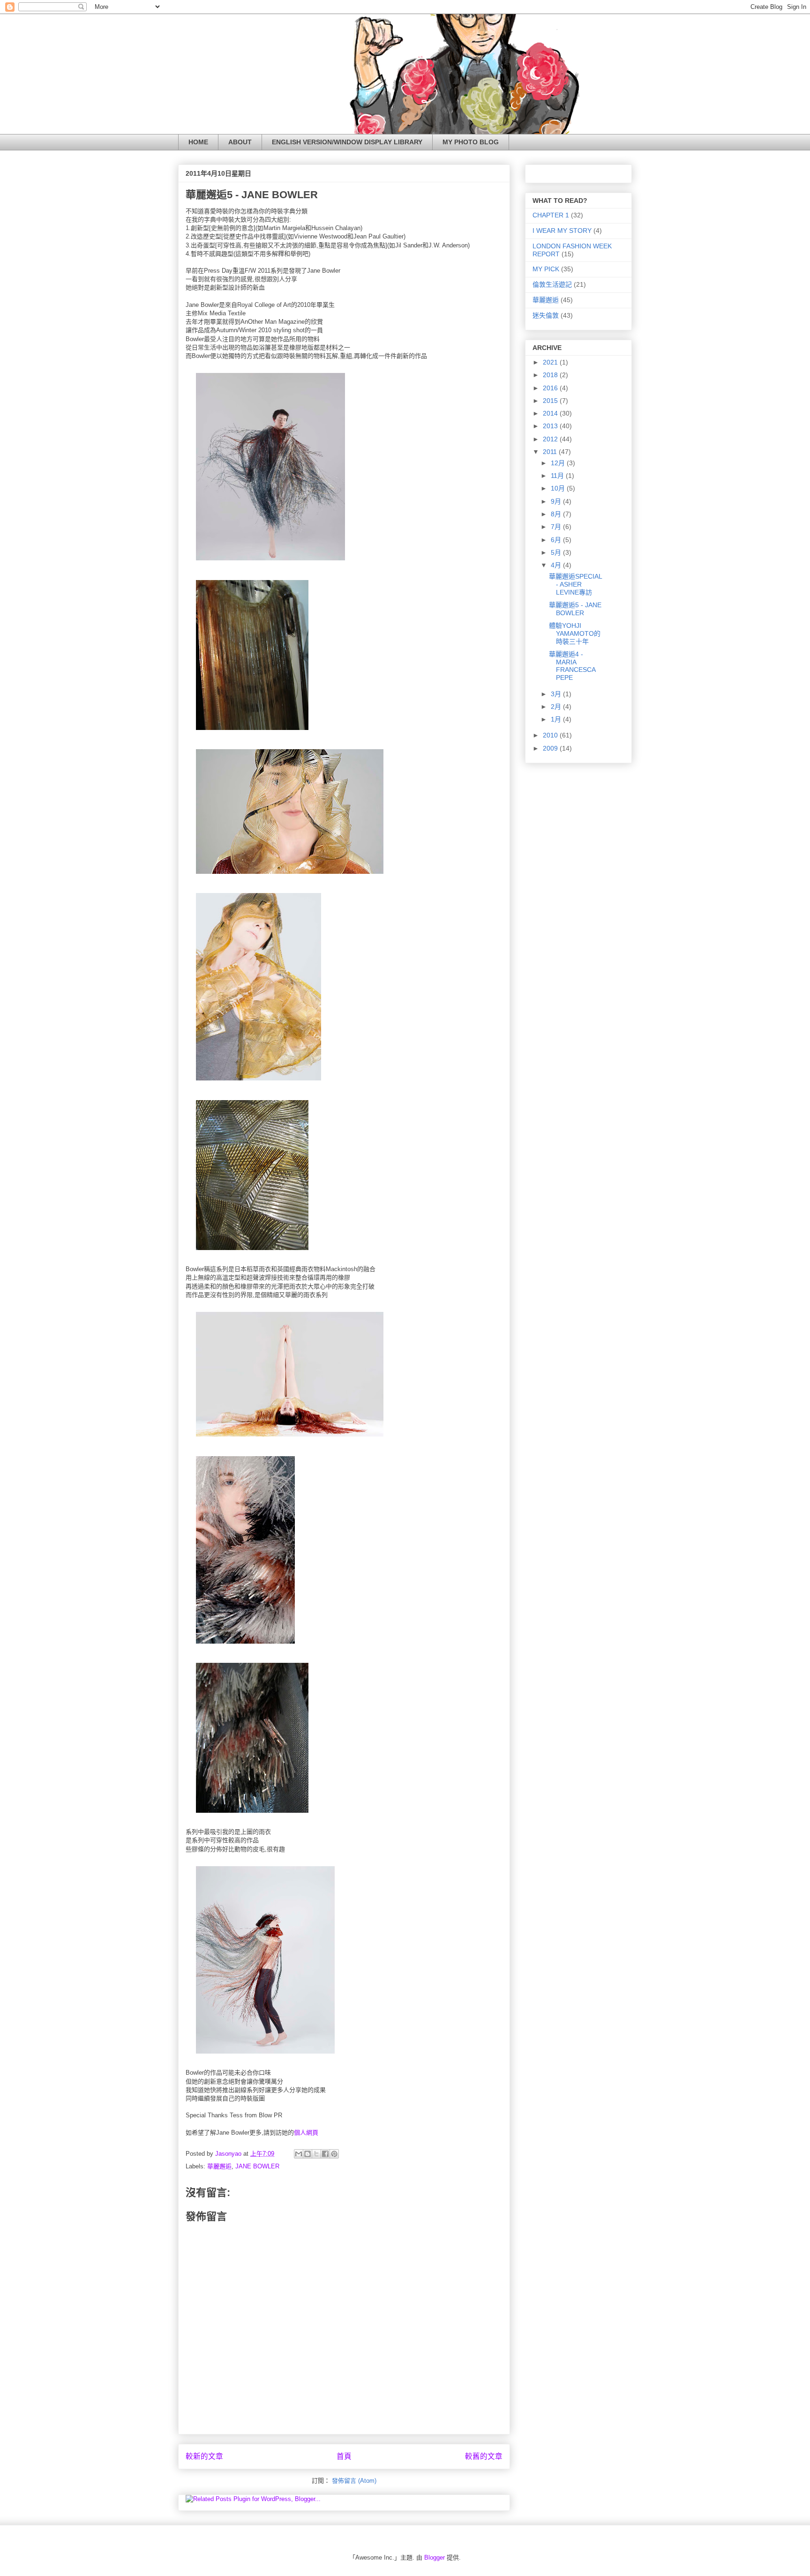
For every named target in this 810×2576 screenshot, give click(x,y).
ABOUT (240, 142)
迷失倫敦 (546, 315)
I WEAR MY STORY (562, 231)
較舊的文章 (484, 2456)
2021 (551, 362)
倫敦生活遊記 (552, 284)
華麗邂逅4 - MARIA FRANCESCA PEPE (572, 666)
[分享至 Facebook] (325, 2154)
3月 (557, 694)
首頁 (344, 2456)
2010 (551, 735)
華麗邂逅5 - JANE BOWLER (575, 609)
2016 (551, 388)
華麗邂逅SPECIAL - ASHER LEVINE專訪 (575, 584)
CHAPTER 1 (551, 215)
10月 (559, 488)
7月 (557, 527)
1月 (557, 719)
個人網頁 (306, 2133)
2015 (551, 401)
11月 (558, 476)
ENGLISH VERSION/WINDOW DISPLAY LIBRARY (347, 142)
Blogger (435, 2557)
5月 (557, 552)
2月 (557, 707)
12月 (559, 463)
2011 (551, 452)
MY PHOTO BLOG (471, 142)
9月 (557, 501)
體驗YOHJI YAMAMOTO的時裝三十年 (575, 633)
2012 (551, 439)
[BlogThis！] (307, 2154)
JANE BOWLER (257, 2166)
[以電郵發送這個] (299, 2154)
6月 (557, 540)
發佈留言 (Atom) (354, 2481)
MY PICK (546, 269)
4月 (557, 565)
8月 (557, 514)
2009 (551, 748)
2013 (551, 426)
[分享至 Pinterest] (334, 2154)
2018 (551, 375)
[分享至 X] (316, 2154)
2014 (551, 413)
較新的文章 (204, 2456)
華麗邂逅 (219, 2166)
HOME (198, 142)
